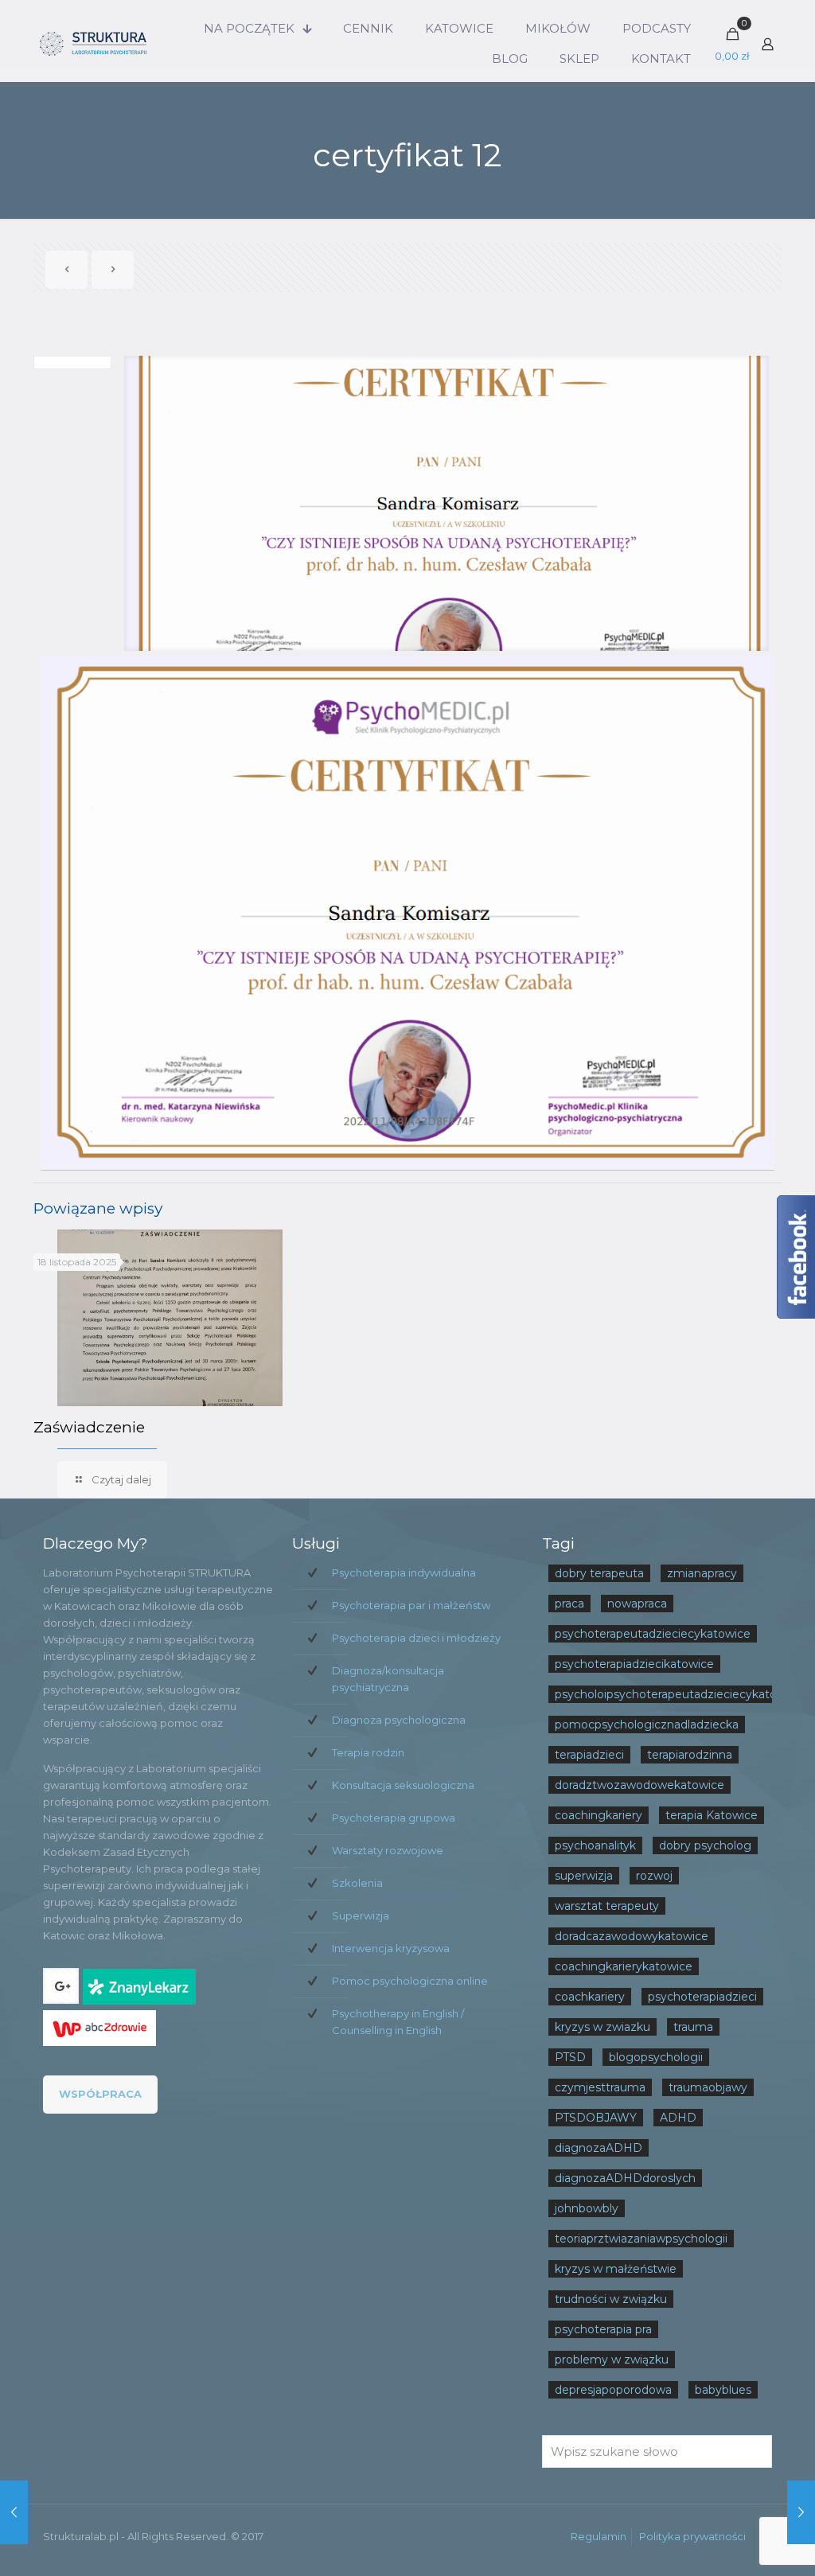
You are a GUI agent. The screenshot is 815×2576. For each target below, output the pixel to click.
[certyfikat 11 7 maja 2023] (801, 2512)
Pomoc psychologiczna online (410, 1981)
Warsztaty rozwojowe (388, 1850)
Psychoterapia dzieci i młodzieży (416, 1638)
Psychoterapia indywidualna (404, 1572)
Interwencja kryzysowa (391, 1948)
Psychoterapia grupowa (394, 1818)
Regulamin (599, 2536)
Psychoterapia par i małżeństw (411, 1605)
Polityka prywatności (692, 2536)
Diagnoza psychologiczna (399, 1720)
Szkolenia (357, 1883)
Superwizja (361, 1915)
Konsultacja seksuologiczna (403, 1785)
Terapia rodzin (368, 1752)
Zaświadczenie (89, 1427)
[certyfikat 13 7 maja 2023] (14, 2512)
